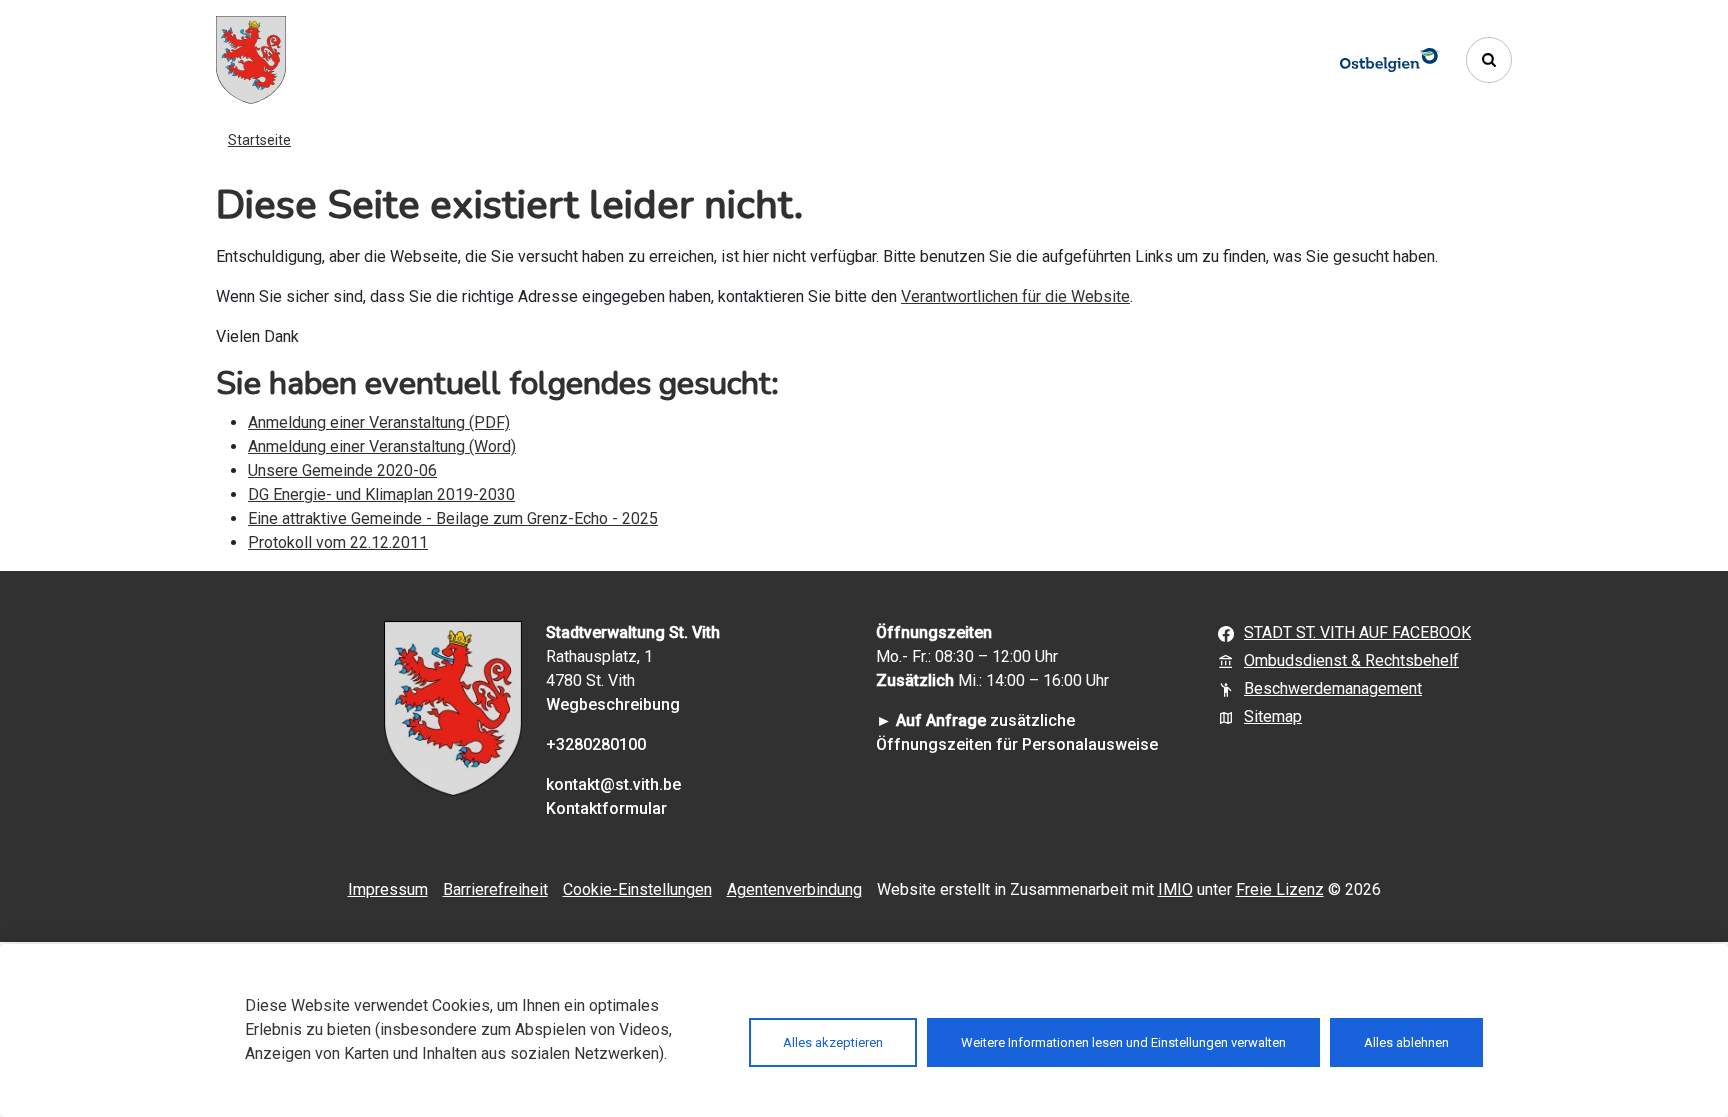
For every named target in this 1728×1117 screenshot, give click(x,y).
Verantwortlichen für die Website (1015, 296)
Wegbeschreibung (613, 704)
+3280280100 (596, 744)
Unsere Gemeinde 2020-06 (342, 470)
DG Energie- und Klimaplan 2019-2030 (381, 494)
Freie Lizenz (1280, 889)
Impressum (388, 889)
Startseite (259, 140)
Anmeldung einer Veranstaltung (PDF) (379, 422)
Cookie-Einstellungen (637, 889)
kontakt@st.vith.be (613, 784)
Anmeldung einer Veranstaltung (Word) (382, 446)
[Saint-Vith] (251, 60)
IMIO (1175, 889)
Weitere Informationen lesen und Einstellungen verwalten (1123, 1042)
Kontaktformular (606, 808)
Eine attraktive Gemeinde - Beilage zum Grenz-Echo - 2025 (453, 518)
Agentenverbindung (794, 889)
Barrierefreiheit (495, 889)
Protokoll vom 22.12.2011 (338, 542)
